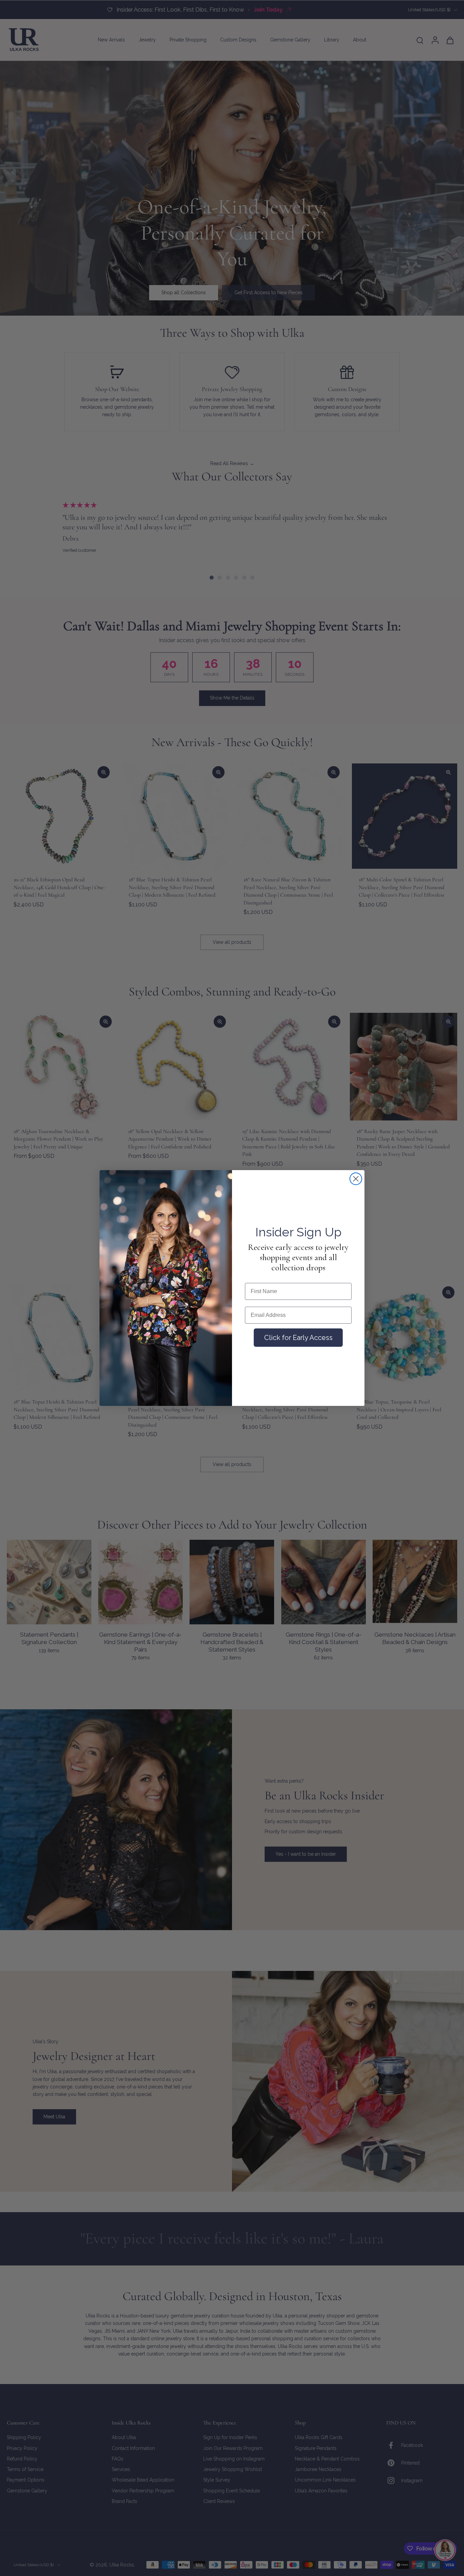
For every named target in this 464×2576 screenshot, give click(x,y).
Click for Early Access (298, 1338)
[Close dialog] (356, 1179)
